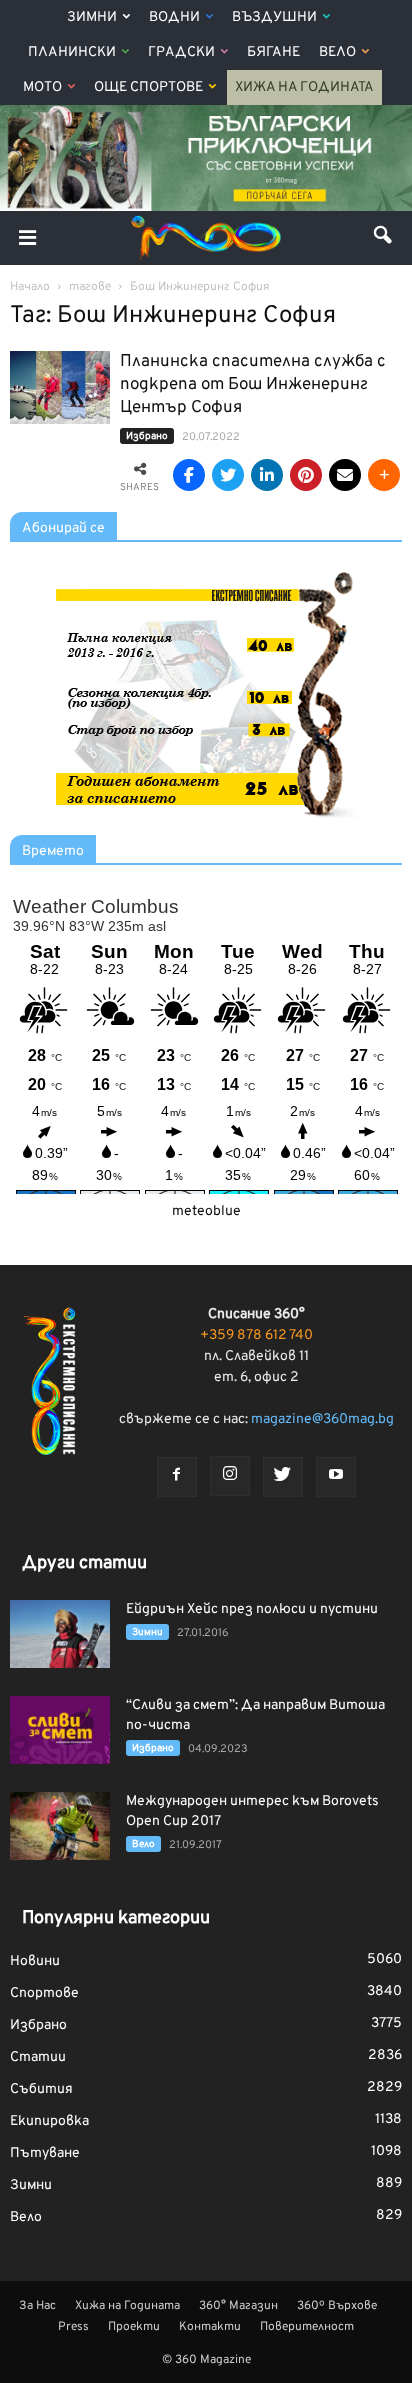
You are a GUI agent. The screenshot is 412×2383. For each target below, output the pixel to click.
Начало (30, 287)
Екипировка (49, 2121)
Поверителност (307, 2327)
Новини (35, 1961)
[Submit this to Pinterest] (306, 475)
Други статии (84, 1563)
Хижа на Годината (304, 87)
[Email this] (345, 475)
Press (73, 2327)
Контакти (210, 2327)
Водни (174, 17)
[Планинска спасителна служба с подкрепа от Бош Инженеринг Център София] (60, 387)
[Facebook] (177, 1477)
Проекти (134, 2327)
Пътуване (45, 2153)
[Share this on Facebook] (189, 475)
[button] (384, 238)
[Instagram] (230, 1476)
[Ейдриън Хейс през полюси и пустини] (60, 1634)
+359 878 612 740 (256, 1335)
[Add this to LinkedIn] (267, 475)
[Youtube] (336, 1477)
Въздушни (274, 17)
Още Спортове (148, 87)
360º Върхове (337, 2306)
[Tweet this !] (228, 475)
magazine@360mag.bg (322, 1419)
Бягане (273, 52)
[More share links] (384, 475)
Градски (181, 52)
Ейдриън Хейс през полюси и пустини (252, 1609)
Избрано (147, 436)
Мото (42, 87)
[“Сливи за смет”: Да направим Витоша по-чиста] (60, 1730)
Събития (41, 2089)
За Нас (37, 2306)
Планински (72, 52)
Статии (38, 2057)
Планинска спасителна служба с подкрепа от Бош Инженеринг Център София (253, 385)
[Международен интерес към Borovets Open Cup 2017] (60, 1826)
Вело (337, 52)
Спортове (44, 1993)
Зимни (92, 17)
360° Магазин (238, 2306)
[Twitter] (283, 1477)
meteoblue (206, 1211)
